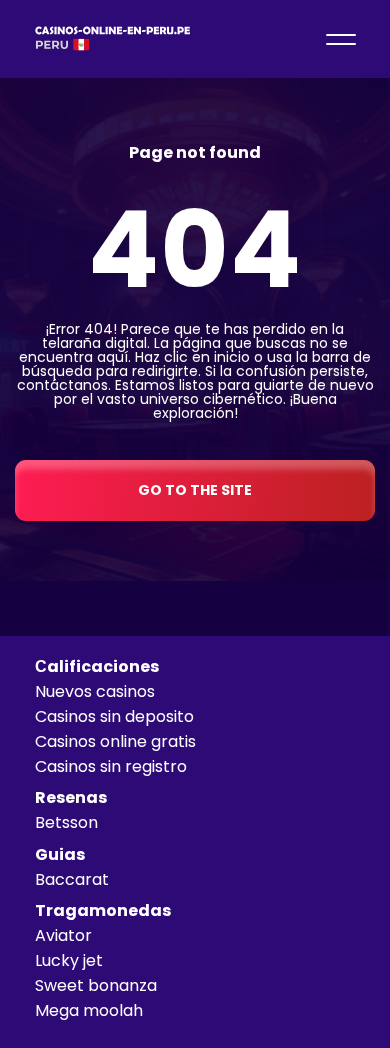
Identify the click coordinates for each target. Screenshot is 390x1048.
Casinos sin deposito (114, 716)
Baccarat (72, 879)
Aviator (63, 935)
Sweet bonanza (96, 985)
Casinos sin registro (111, 766)
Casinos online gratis (115, 741)
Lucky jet (69, 960)
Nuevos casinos (95, 691)
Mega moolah (89, 1010)
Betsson (66, 822)
